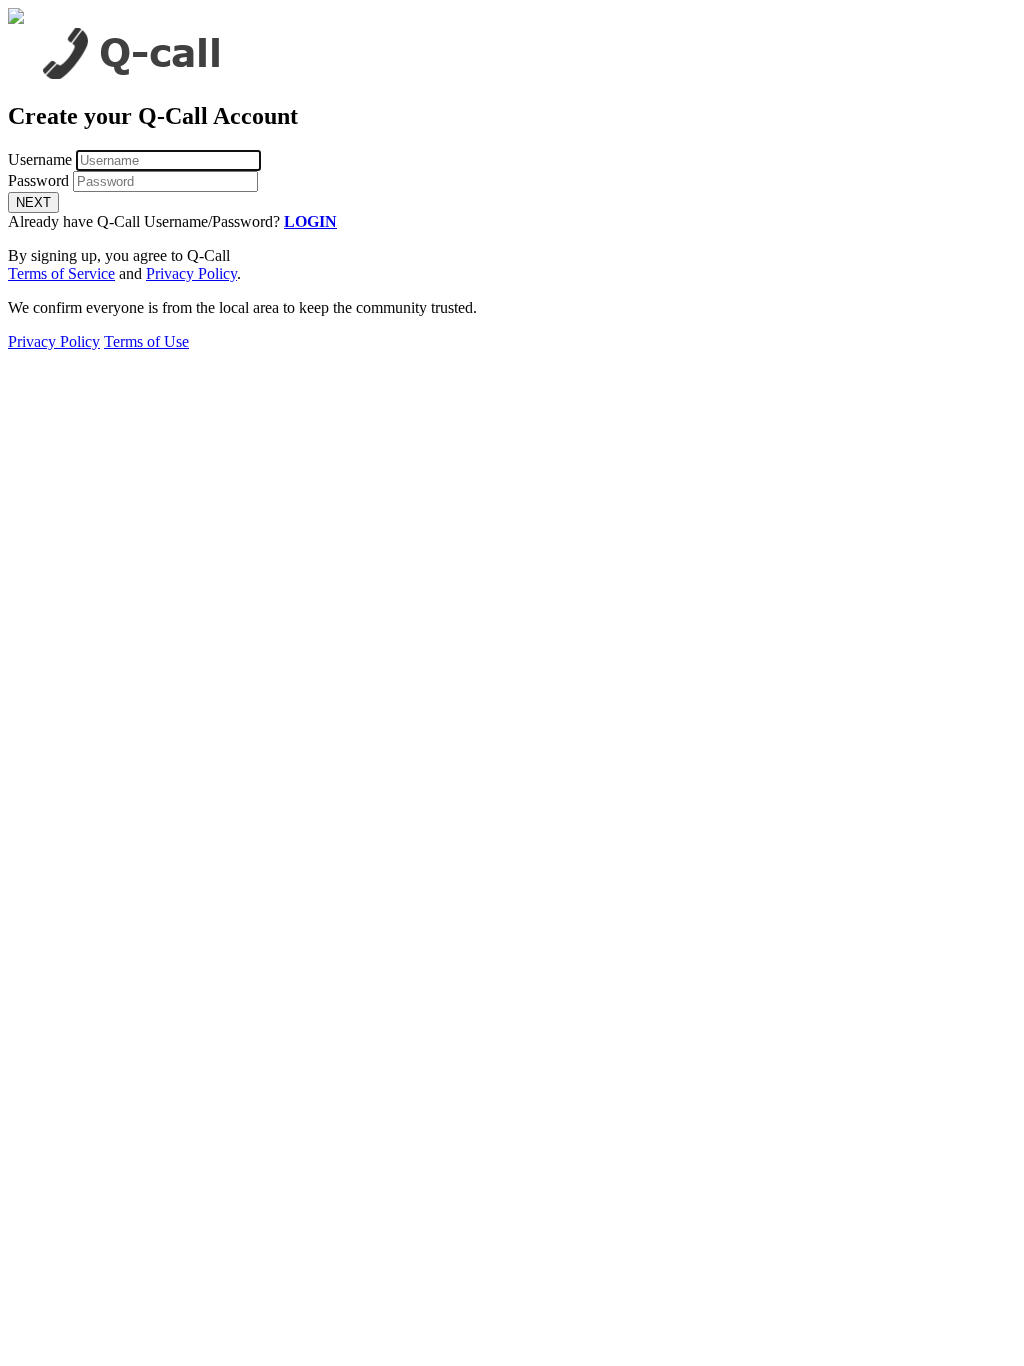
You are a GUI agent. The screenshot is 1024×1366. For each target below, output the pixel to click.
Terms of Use (146, 341)
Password (38, 180)
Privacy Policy (191, 273)
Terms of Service (61, 273)
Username (40, 159)
